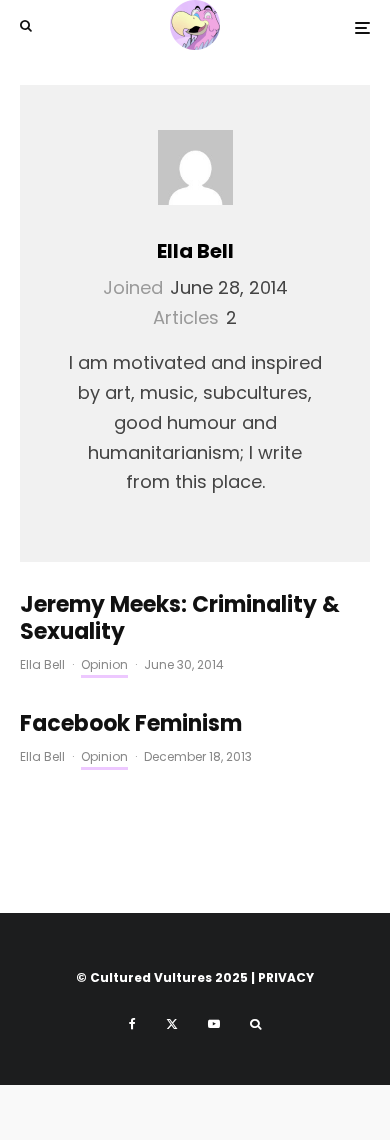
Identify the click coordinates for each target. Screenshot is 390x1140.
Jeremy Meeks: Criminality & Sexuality (180, 618)
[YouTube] (214, 1024)
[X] (172, 1024)
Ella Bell (195, 251)
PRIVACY (286, 977)
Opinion (104, 664)
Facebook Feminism (131, 724)
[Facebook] (132, 1024)
